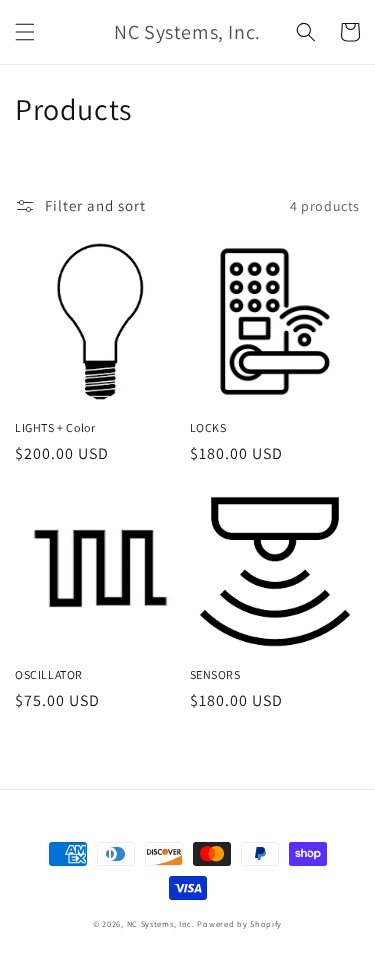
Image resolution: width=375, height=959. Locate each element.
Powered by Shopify (239, 923)
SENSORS (215, 674)
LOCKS (208, 427)
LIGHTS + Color (55, 427)
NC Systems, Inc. (161, 923)
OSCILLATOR (49, 674)
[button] (25, 32)
